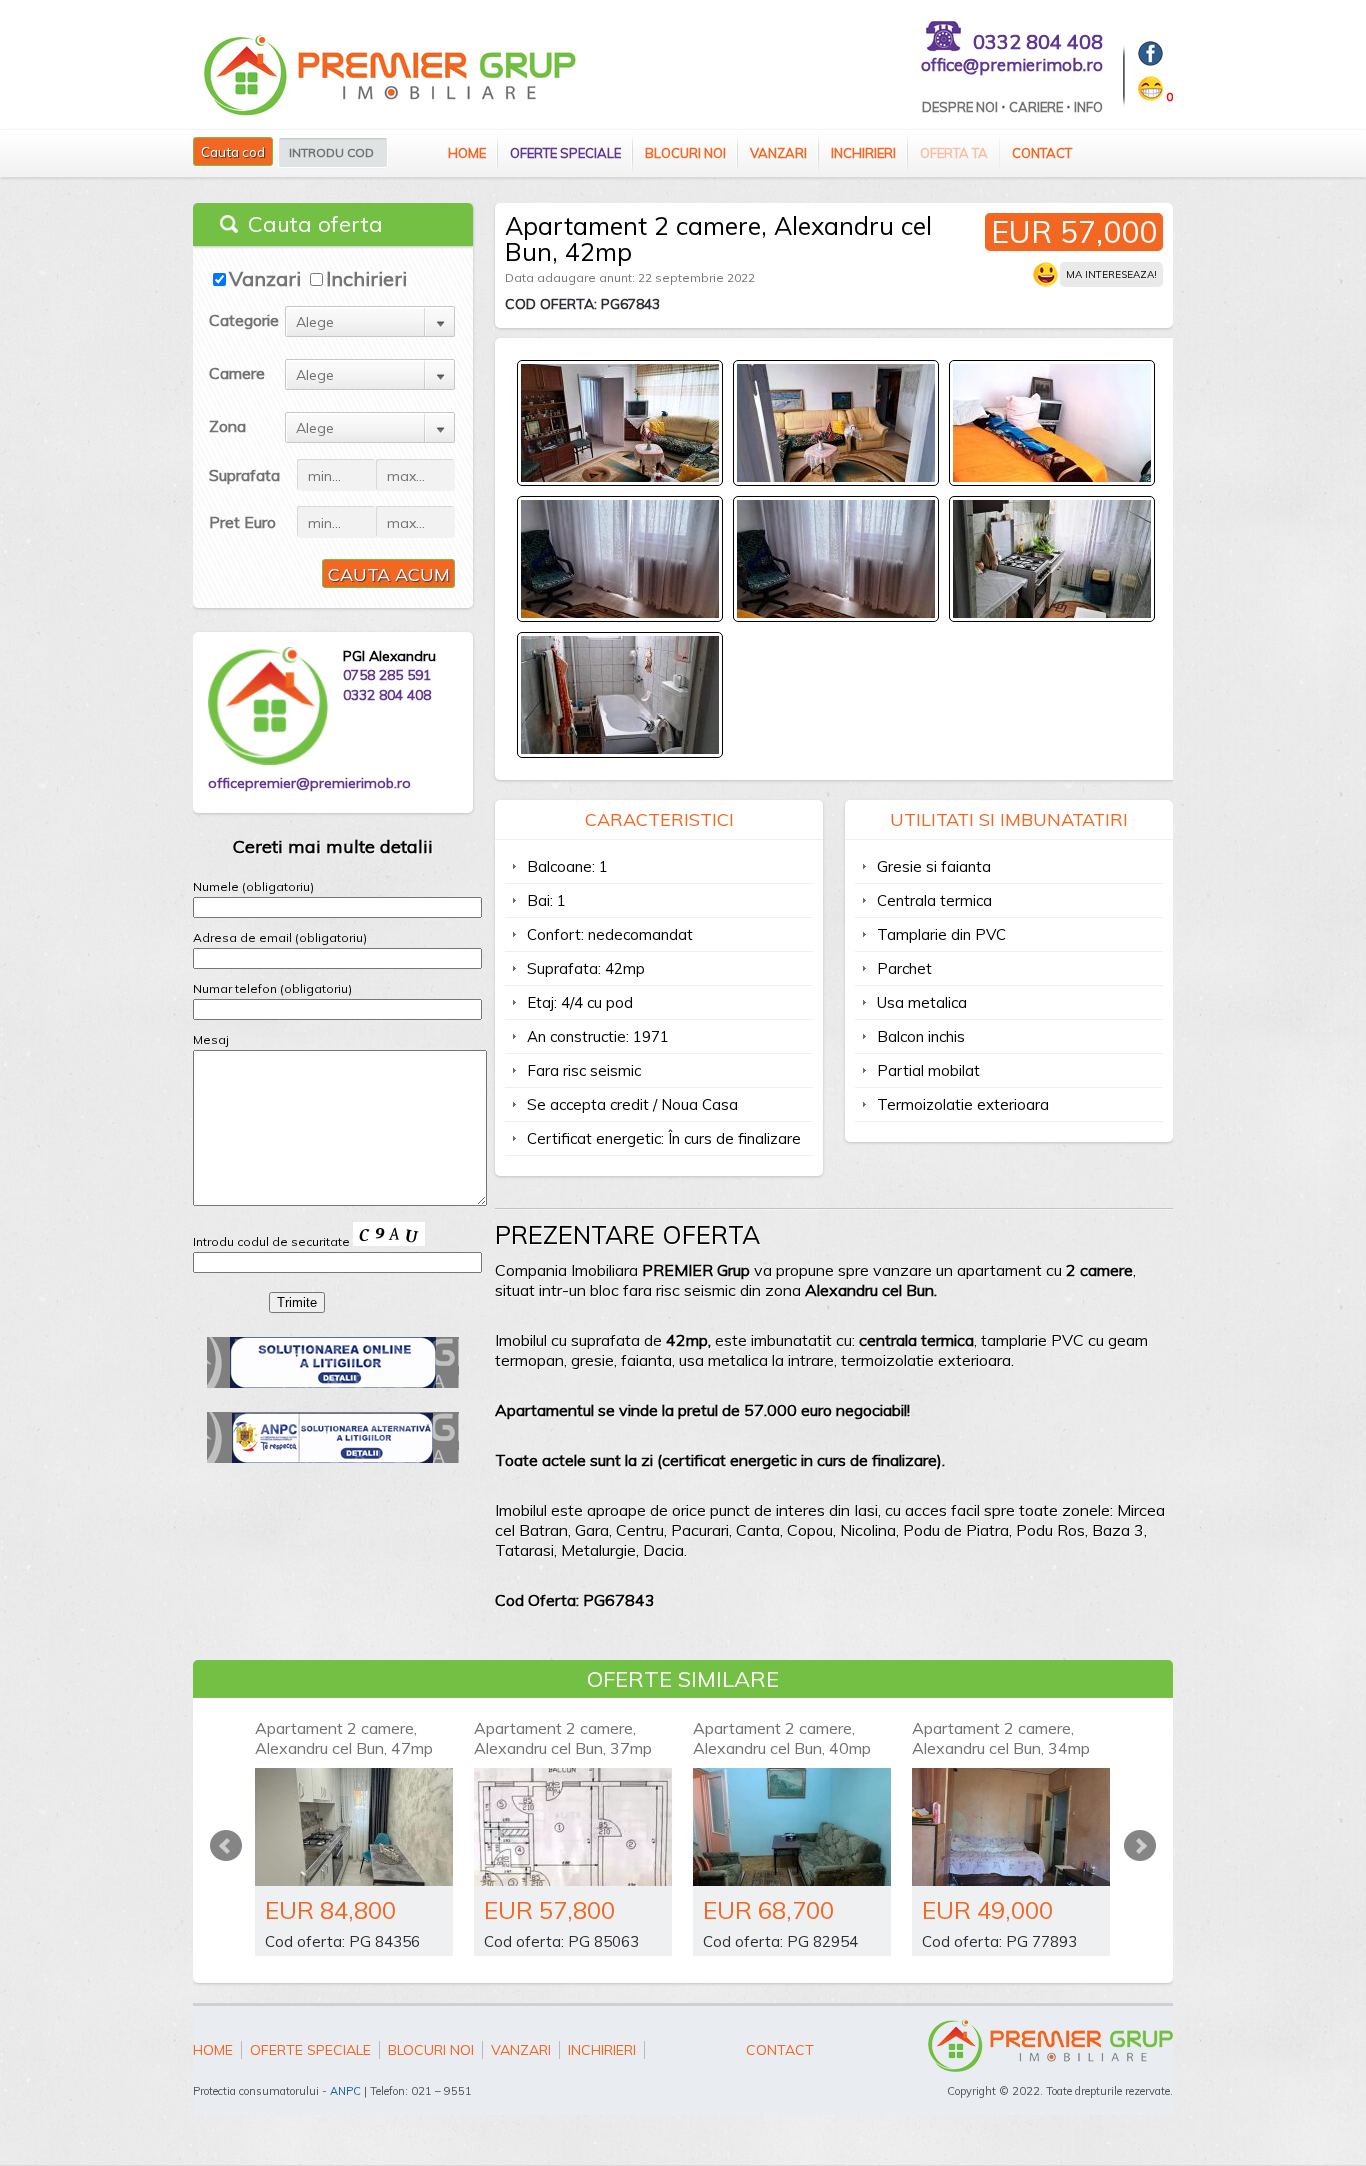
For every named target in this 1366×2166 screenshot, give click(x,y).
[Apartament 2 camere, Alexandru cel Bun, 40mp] (792, 1827)
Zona (227, 426)
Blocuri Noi (685, 153)
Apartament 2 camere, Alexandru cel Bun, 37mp (563, 1738)
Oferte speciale (565, 153)
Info (1088, 107)
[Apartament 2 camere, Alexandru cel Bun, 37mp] (573, 1827)
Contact (1042, 153)
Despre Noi (960, 107)
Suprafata (244, 475)
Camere (237, 373)
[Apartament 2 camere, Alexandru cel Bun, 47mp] (354, 1827)
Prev (226, 1846)
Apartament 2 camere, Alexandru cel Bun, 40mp (782, 1738)
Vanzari (778, 153)
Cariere (1036, 107)
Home (467, 153)
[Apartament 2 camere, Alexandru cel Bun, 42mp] (620, 477)
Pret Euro (242, 522)
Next (1140, 1846)
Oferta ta (954, 153)
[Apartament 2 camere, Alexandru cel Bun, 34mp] (1011, 1827)
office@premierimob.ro (1012, 64)
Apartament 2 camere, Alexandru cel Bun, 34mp (1001, 1738)
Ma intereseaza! (1111, 274)
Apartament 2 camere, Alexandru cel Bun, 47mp (344, 1738)
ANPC (345, 2091)
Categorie (244, 320)
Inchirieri (863, 153)
